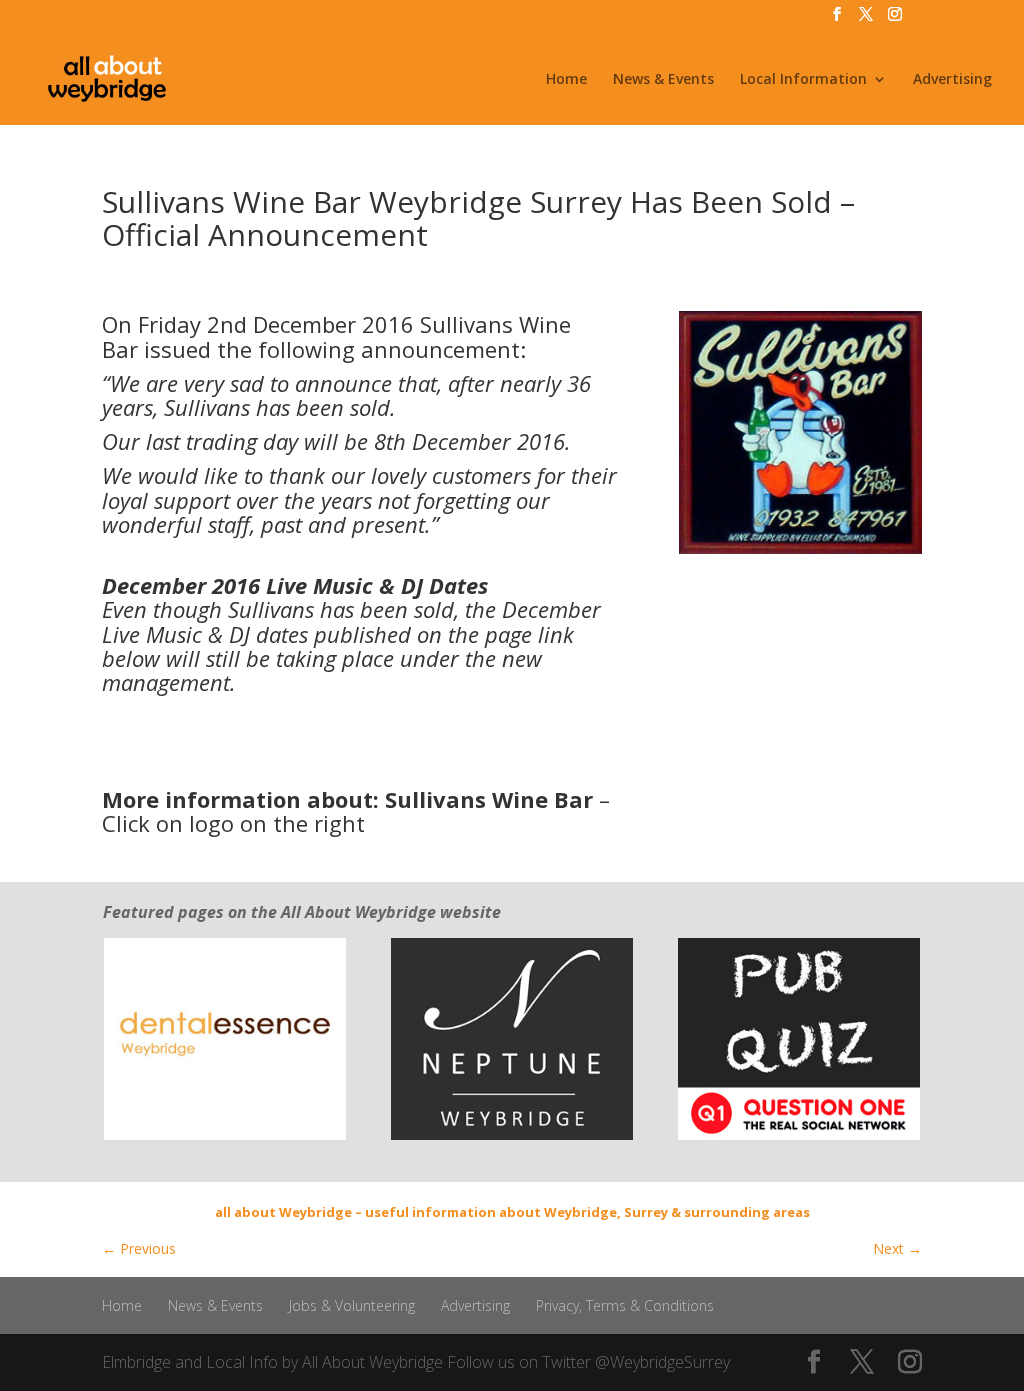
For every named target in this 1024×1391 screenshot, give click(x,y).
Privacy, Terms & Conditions (625, 1305)
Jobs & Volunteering (352, 1305)
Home (566, 80)
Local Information (803, 80)
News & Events (663, 80)
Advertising (952, 80)
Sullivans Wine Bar (489, 799)
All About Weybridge (372, 1362)
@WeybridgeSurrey (662, 1362)
